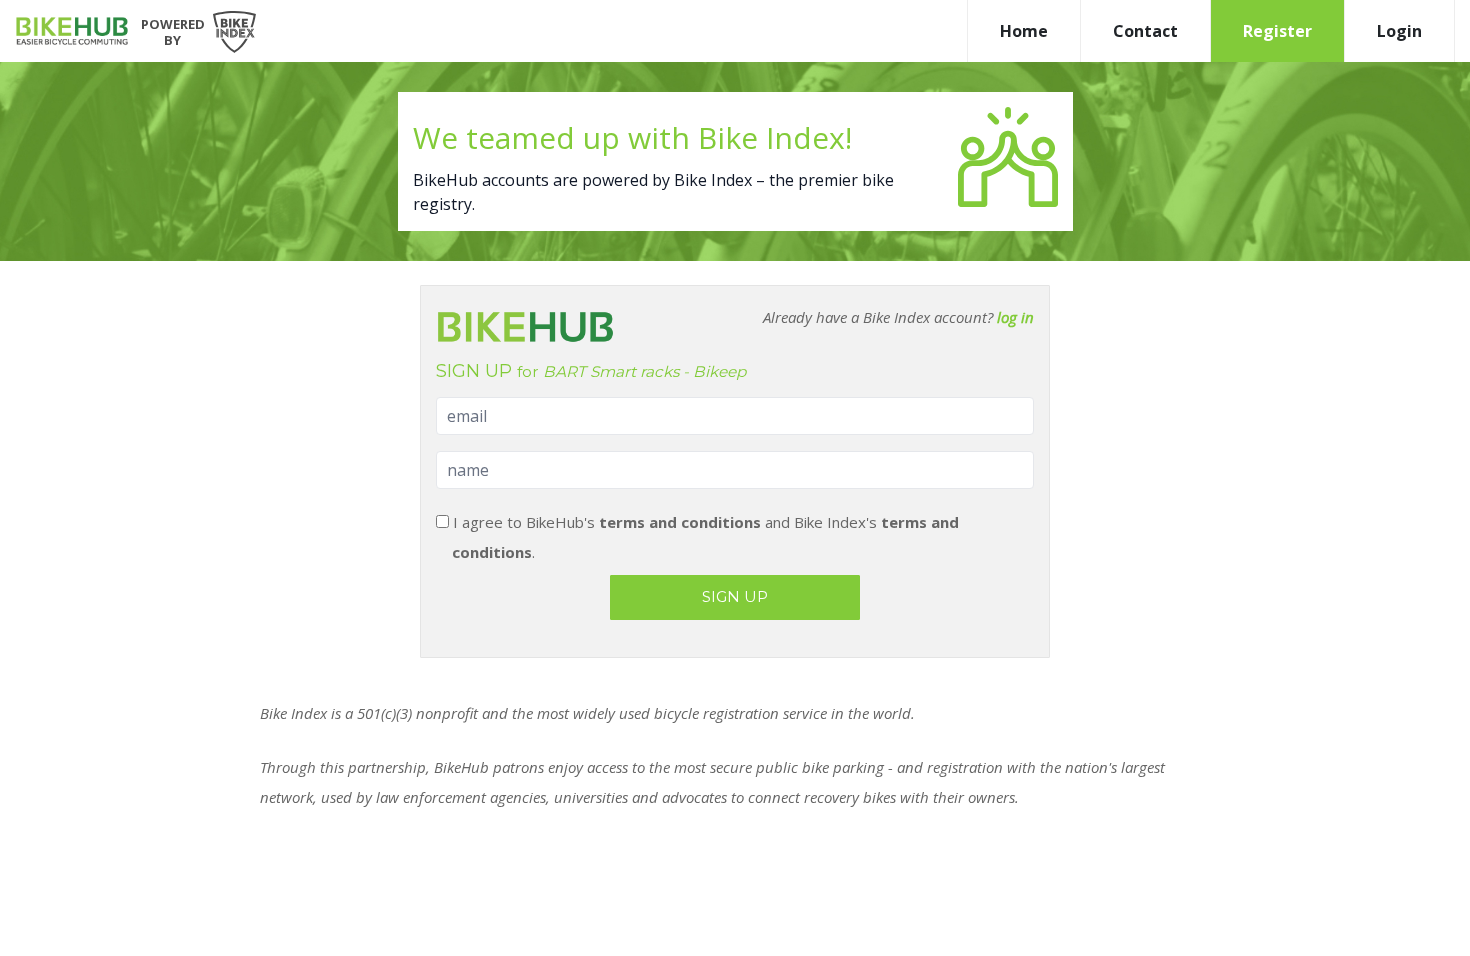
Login (1399, 31)
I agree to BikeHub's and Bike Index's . (704, 537)
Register (1277, 31)
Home (1024, 31)
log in (1015, 317)
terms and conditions (680, 522)
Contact (1145, 31)
